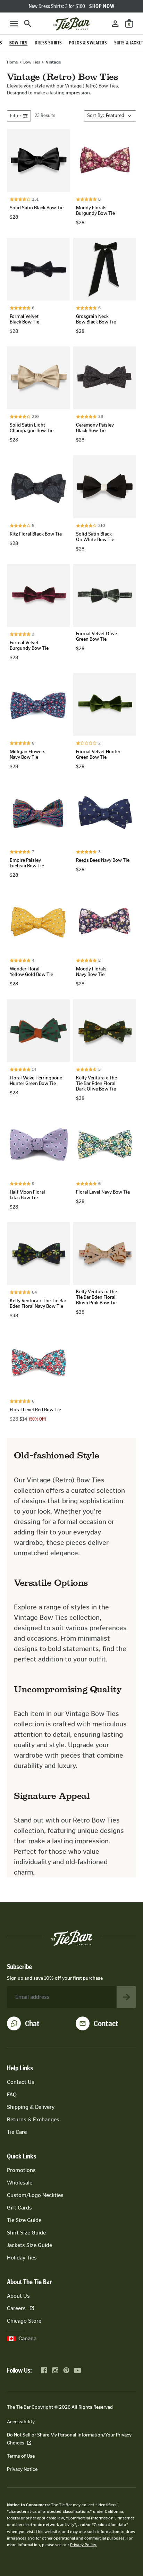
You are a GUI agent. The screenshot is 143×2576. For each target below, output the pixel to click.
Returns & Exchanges (33, 2119)
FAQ (12, 2094)
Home (12, 62)
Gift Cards (19, 2208)
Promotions (21, 2170)
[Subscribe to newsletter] (126, 1997)
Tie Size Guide (24, 2220)
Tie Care (17, 2132)
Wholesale (20, 2183)
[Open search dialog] (28, 24)
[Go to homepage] (71, 24)
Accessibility (21, 2422)
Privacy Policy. (83, 2545)
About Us (18, 2296)
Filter (16, 116)
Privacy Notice (22, 2469)
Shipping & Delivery (31, 2107)
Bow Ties (32, 62)
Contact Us (21, 2082)
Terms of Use (21, 2456)
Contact (106, 2023)
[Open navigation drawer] (14, 24)
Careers (16, 2308)
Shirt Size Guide (26, 2233)
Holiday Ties (22, 2258)
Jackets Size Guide (30, 2245)
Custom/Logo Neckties (35, 2195)
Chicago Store (24, 2321)
